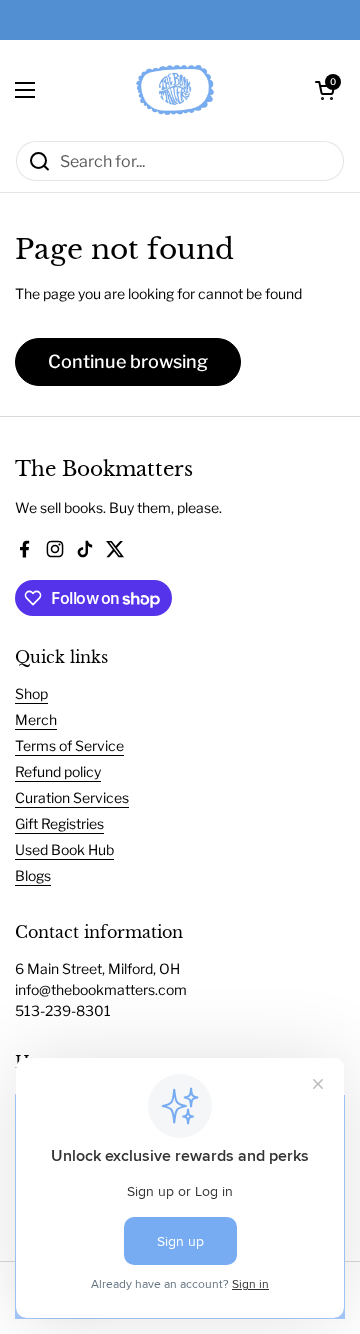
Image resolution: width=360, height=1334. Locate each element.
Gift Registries (59, 823)
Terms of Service (69, 745)
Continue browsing (128, 361)
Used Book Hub (64, 849)
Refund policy (58, 771)
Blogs (33, 875)
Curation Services (72, 797)
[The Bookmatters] (175, 90)
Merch (36, 719)
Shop (31, 693)
